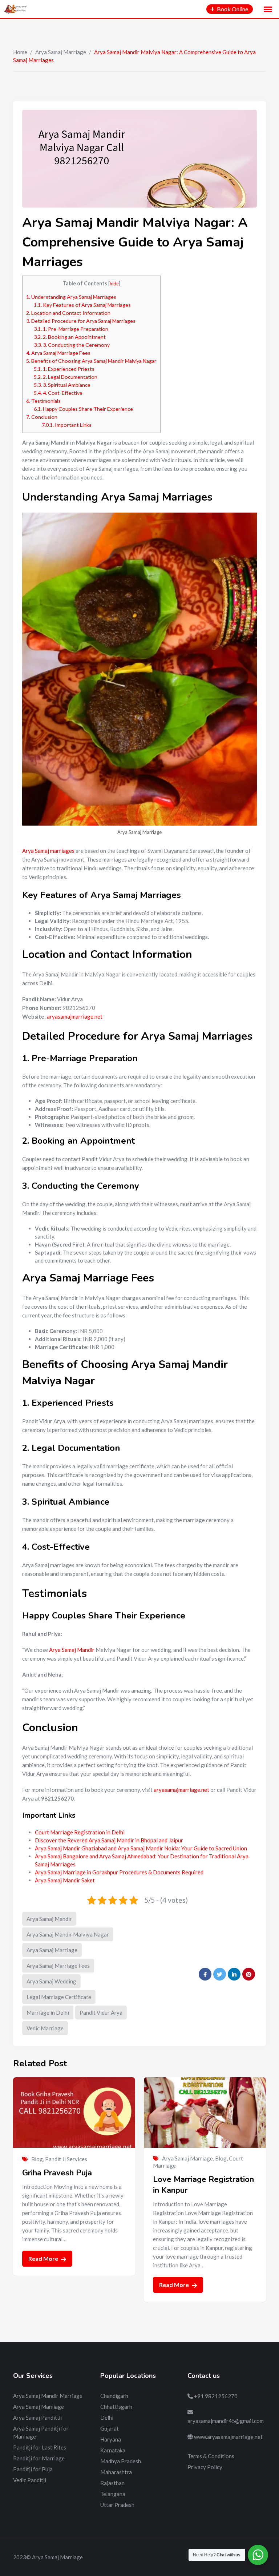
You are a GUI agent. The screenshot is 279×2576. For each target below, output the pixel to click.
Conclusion (42, 417)
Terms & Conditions (211, 2456)
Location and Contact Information (68, 313)
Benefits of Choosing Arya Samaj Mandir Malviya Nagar (91, 361)
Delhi (107, 2417)
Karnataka (113, 2450)
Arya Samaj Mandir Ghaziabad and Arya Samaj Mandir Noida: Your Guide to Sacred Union (141, 1848)
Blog (37, 2159)
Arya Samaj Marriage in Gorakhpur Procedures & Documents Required (119, 1872)
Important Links (67, 425)
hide (114, 284)
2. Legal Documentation (66, 377)
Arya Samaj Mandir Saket (65, 1880)
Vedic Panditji (30, 2480)
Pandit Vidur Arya (101, 2013)
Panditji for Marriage (39, 2458)
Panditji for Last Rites (40, 2447)
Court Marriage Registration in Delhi (80, 1832)
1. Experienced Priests (64, 369)
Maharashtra (116, 2472)
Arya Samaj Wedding (51, 1981)
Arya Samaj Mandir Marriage (48, 2396)
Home (20, 52)
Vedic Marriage (45, 2028)
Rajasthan (112, 2483)
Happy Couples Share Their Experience (83, 409)
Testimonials (43, 401)
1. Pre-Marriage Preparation (71, 329)
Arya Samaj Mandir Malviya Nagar (68, 1934)
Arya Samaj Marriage (61, 52)
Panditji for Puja (33, 2469)
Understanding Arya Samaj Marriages (71, 297)
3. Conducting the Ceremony (72, 345)
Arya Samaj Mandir (72, 1650)
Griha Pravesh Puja (57, 2173)
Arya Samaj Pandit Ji (37, 2417)
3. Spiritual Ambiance (62, 385)
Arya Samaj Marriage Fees (58, 353)
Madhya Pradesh (121, 2461)
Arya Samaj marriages (48, 851)
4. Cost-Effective (58, 393)
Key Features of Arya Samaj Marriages (82, 305)
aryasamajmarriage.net (75, 1016)
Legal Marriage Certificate (59, 1997)
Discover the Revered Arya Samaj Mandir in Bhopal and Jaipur (109, 1840)
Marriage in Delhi (48, 2013)
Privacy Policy (205, 2467)
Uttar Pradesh (117, 2505)
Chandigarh (114, 2396)
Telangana (113, 2494)
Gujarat (110, 2428)
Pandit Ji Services (66, 2159)
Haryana (111, 2439)
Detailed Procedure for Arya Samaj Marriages (81, 321)
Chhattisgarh (116, 2407)
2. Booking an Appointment (70, 337)
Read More (44, 2258)
